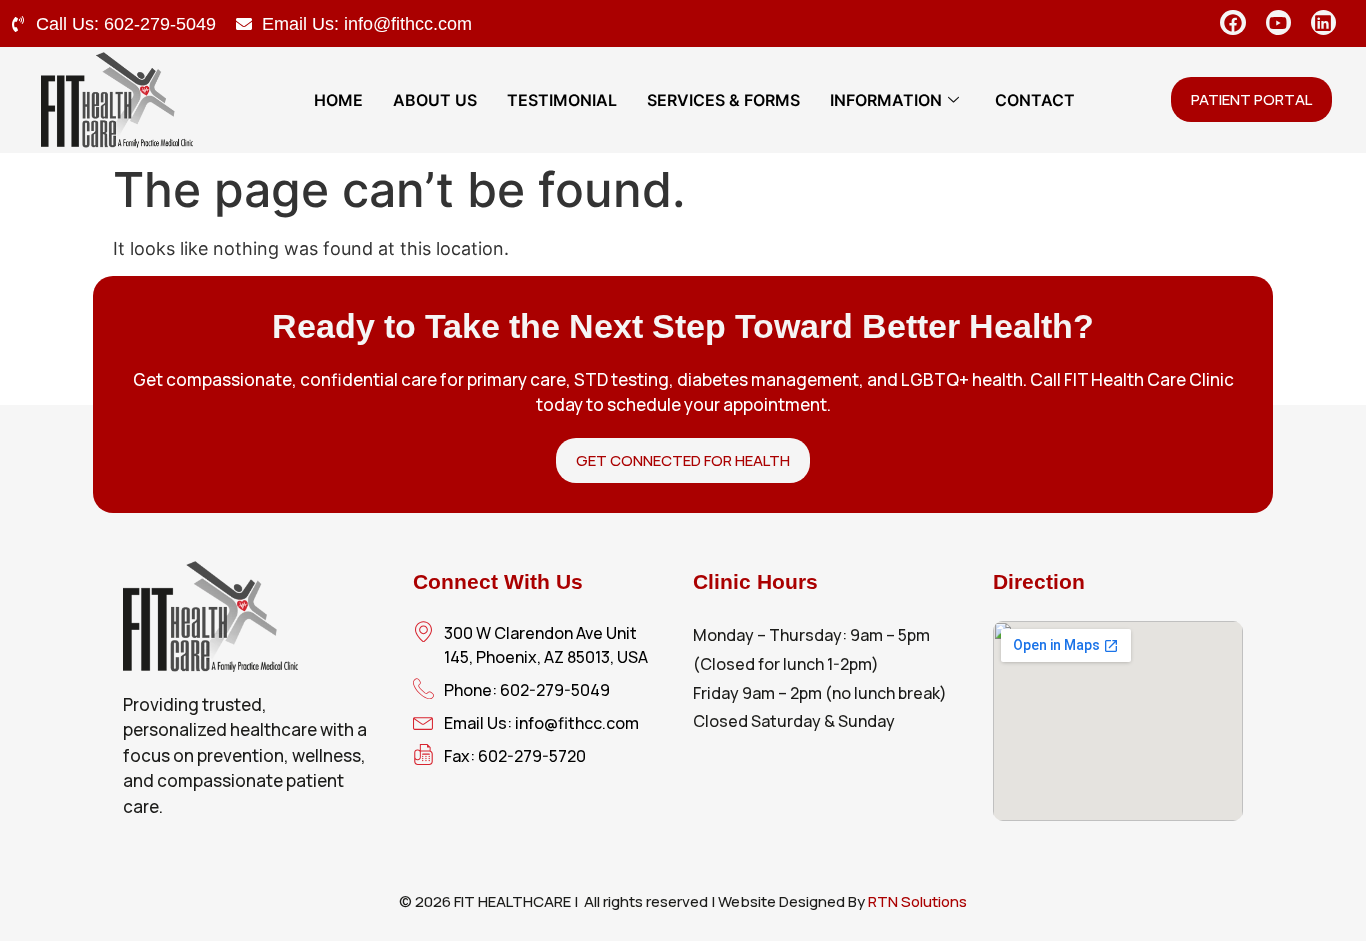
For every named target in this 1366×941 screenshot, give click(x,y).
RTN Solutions (917, 901)
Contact (1035, 100)
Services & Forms (723, 100)
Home (338, 100)
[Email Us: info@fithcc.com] (244, 24)
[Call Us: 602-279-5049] (18, 24)
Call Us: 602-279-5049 (126, 24)
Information (886, 100)
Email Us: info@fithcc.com (367, 24)
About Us (435, 100)
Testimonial (562, 100)
